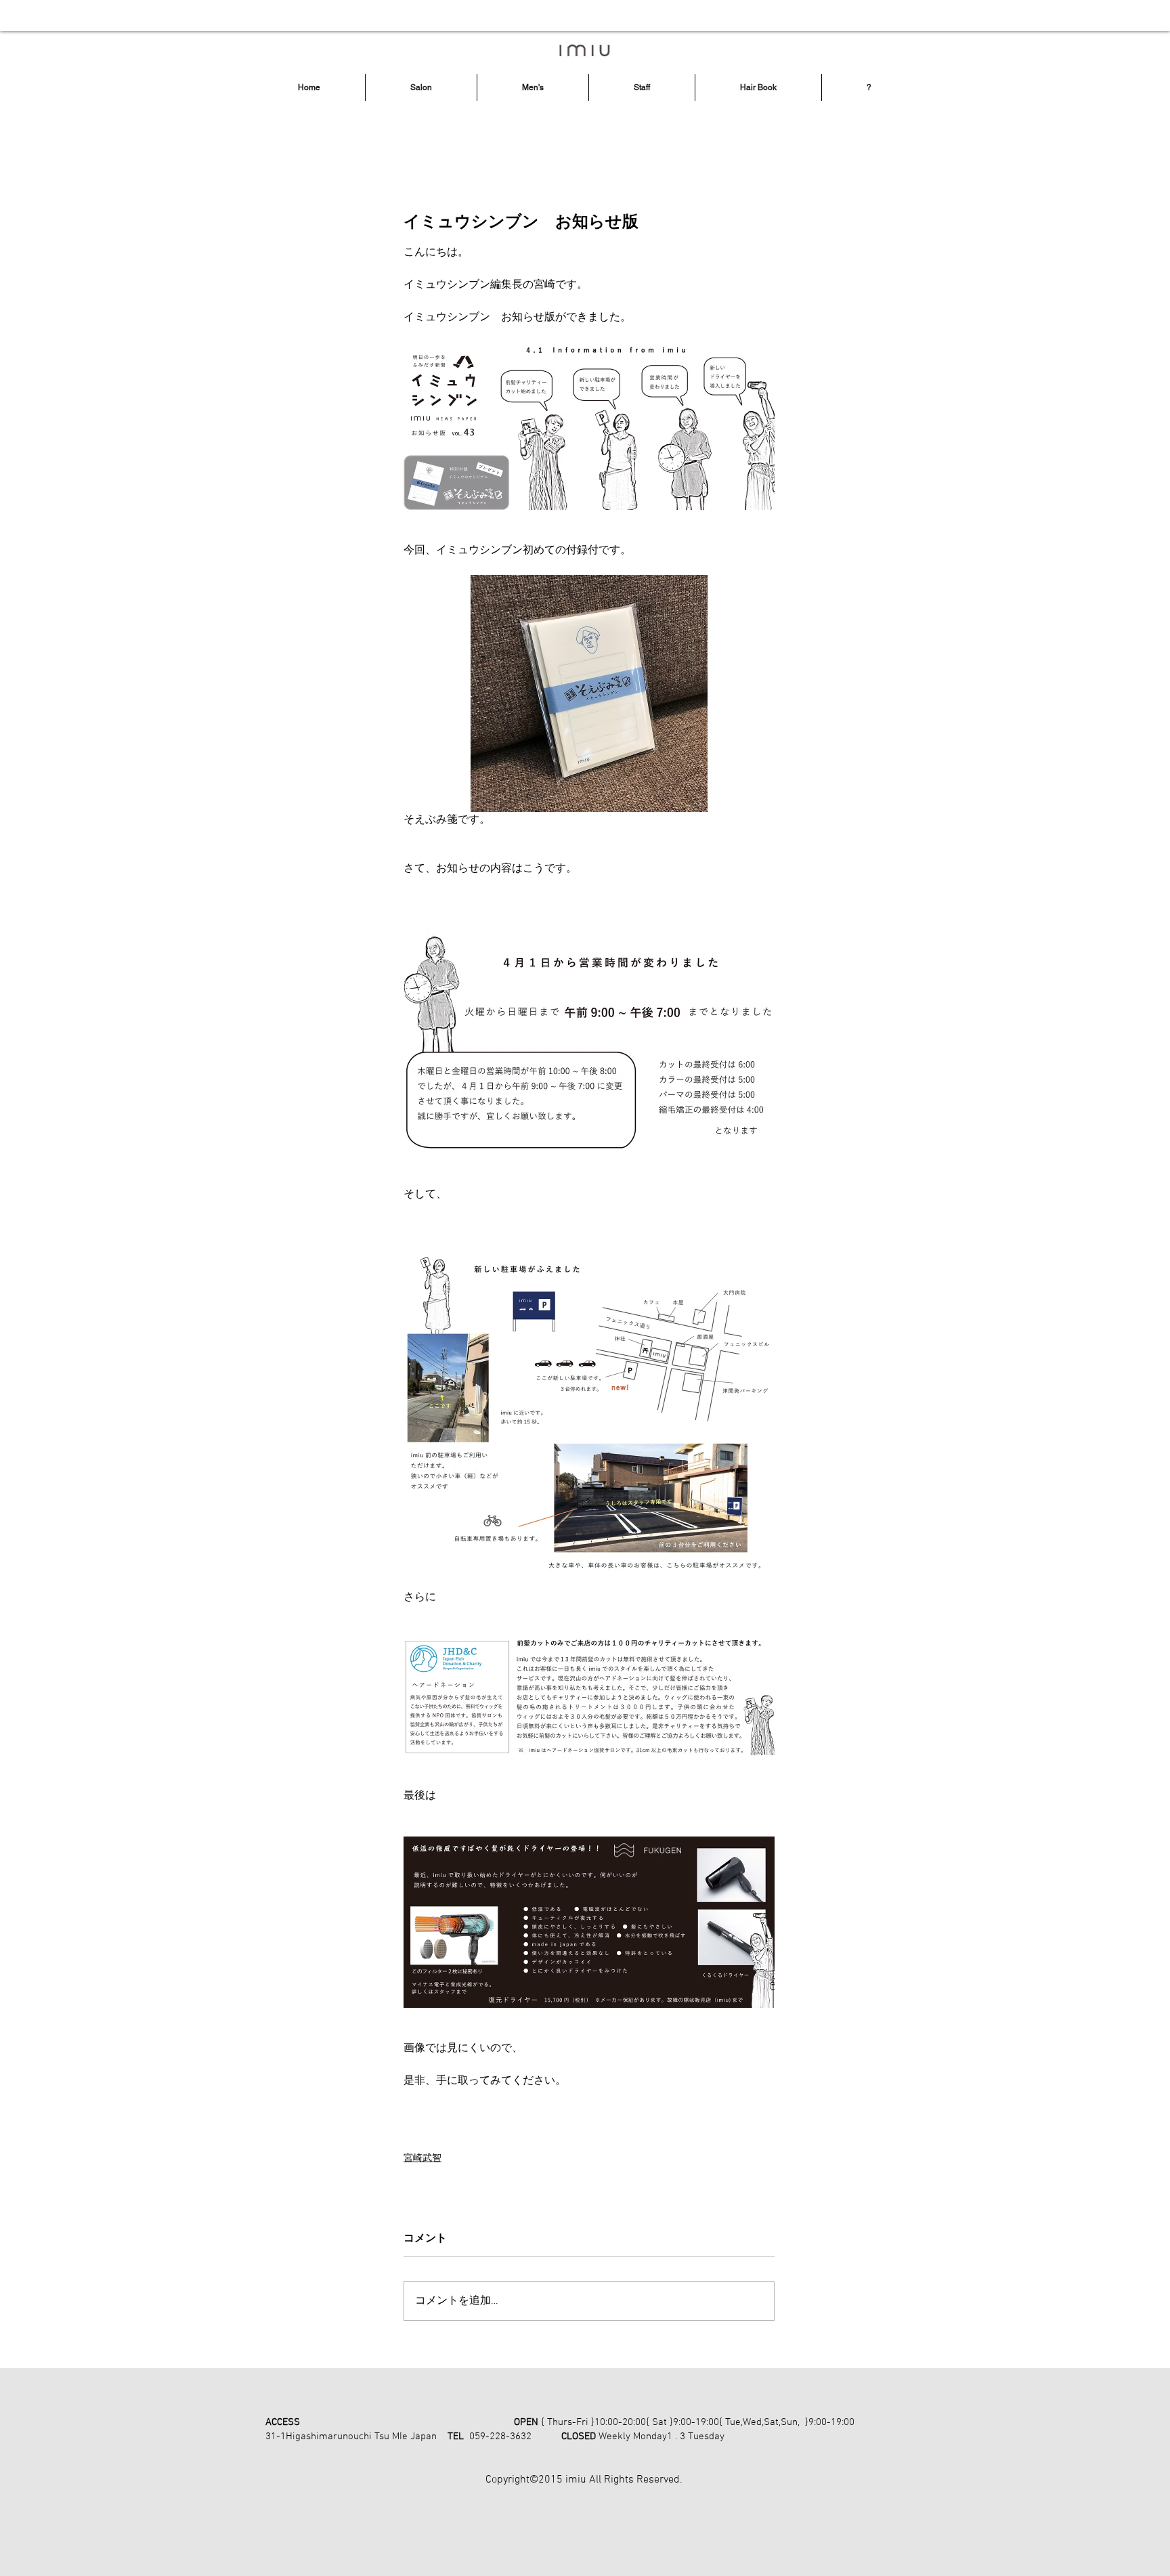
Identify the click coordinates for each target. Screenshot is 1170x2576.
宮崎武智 (422, 2159)
